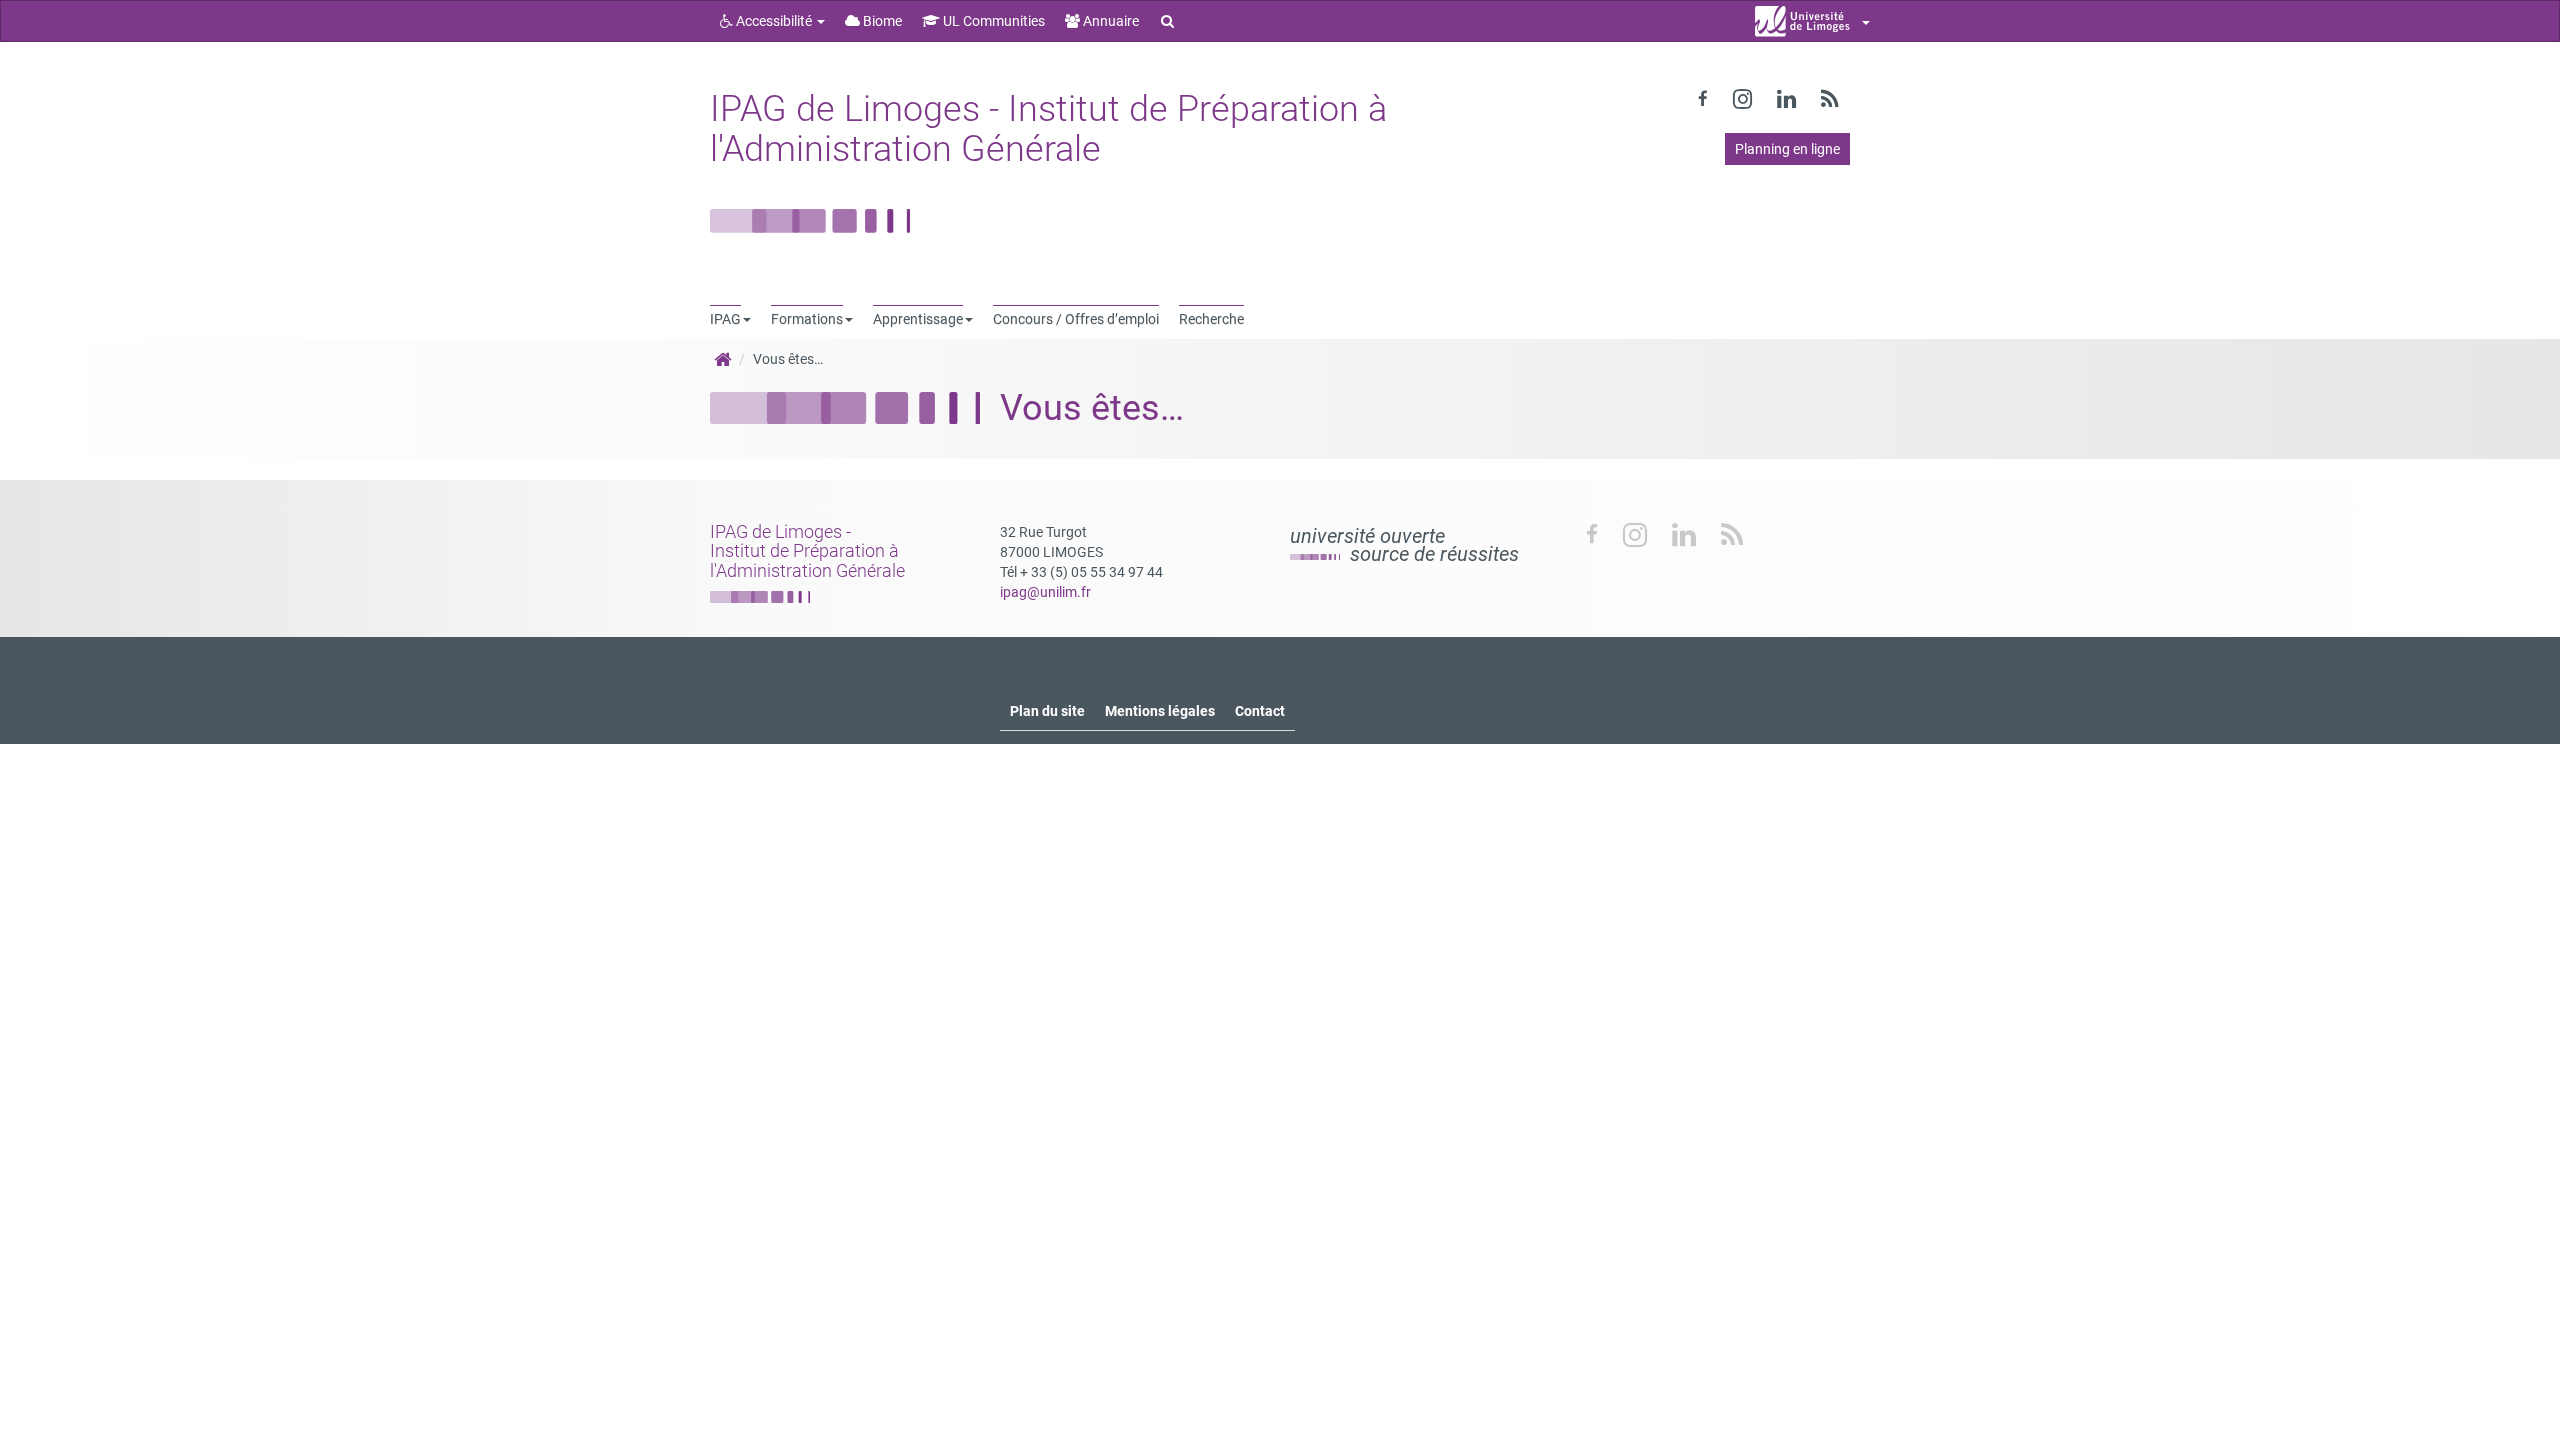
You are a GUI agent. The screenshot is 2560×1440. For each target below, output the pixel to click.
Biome (881, 21)
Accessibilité (774, 21)
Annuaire (1109, 21)
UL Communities (992, 21)
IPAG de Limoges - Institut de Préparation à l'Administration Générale (1048, 129)
